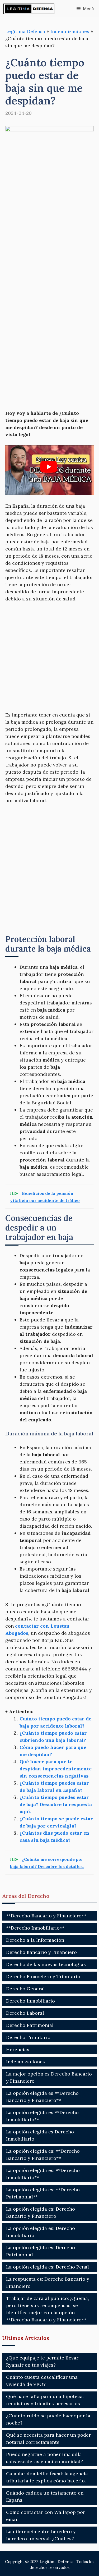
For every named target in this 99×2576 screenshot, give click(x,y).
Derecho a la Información (35, 1940)
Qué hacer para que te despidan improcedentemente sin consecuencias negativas (56, 1769)
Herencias (18, 2049)
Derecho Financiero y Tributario (43, 1976)
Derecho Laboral (25, 2013)
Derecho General (25, 1989)
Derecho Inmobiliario (30, 2001)
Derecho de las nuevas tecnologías (46, 1964)
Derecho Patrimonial (30, 2025)
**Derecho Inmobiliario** (35, 1928)
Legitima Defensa (25, 31)
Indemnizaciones (70, 31)
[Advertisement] (49, 230)
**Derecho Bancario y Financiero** (46, 1916)
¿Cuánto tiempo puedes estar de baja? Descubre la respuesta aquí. (56, 1804)
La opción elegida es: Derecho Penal (48, 2267)
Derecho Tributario (28, 2037)
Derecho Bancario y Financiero (41, 1952)
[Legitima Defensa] (29, 9)
